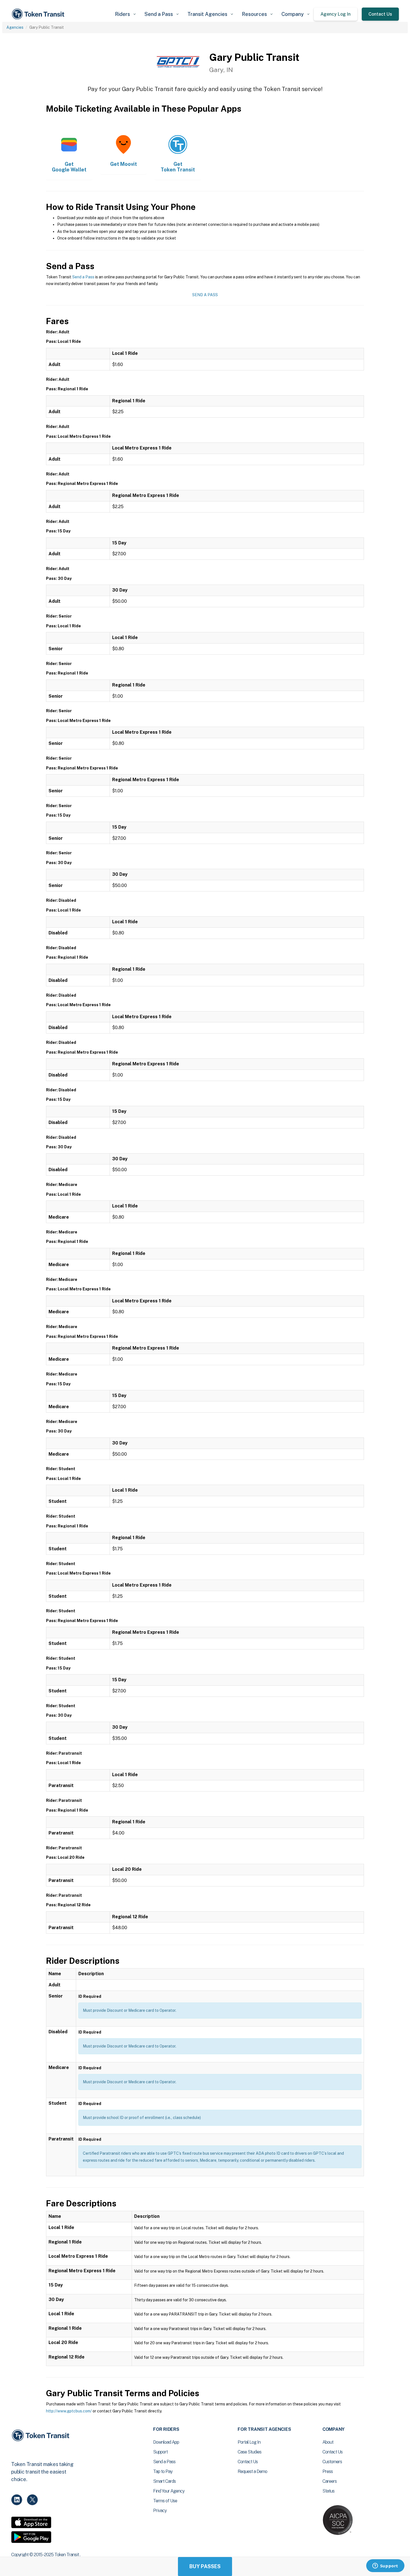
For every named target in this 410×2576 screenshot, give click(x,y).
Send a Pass (83, 277)
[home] (39, 14)
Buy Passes (205, 2566)
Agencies (15, 27)
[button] (125, 14)
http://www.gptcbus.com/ (69, 2411)
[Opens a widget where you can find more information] (385, 2566)
